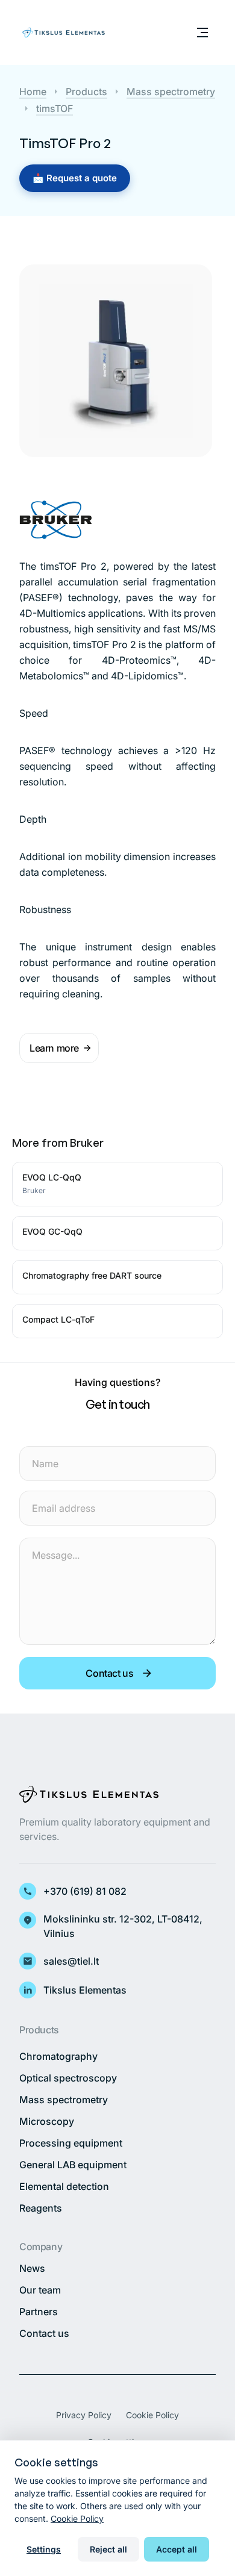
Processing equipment (71, 2143)
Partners (39, 2312)
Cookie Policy (152, 2415)
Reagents (41, 2208)
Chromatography (58, 2056)
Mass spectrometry (64, 2100)
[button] (59, 1048)
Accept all (177, 2549)
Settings (44, 2549)
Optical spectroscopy (68, 2078)
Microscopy (47, 2121)
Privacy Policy (84, 2415)
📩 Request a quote (75, 178)
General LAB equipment (73, 2165)
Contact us (44, 2333)
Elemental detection (64, 2186)
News (32, 2268)
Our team (40, 2290)
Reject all (108, 2549)
